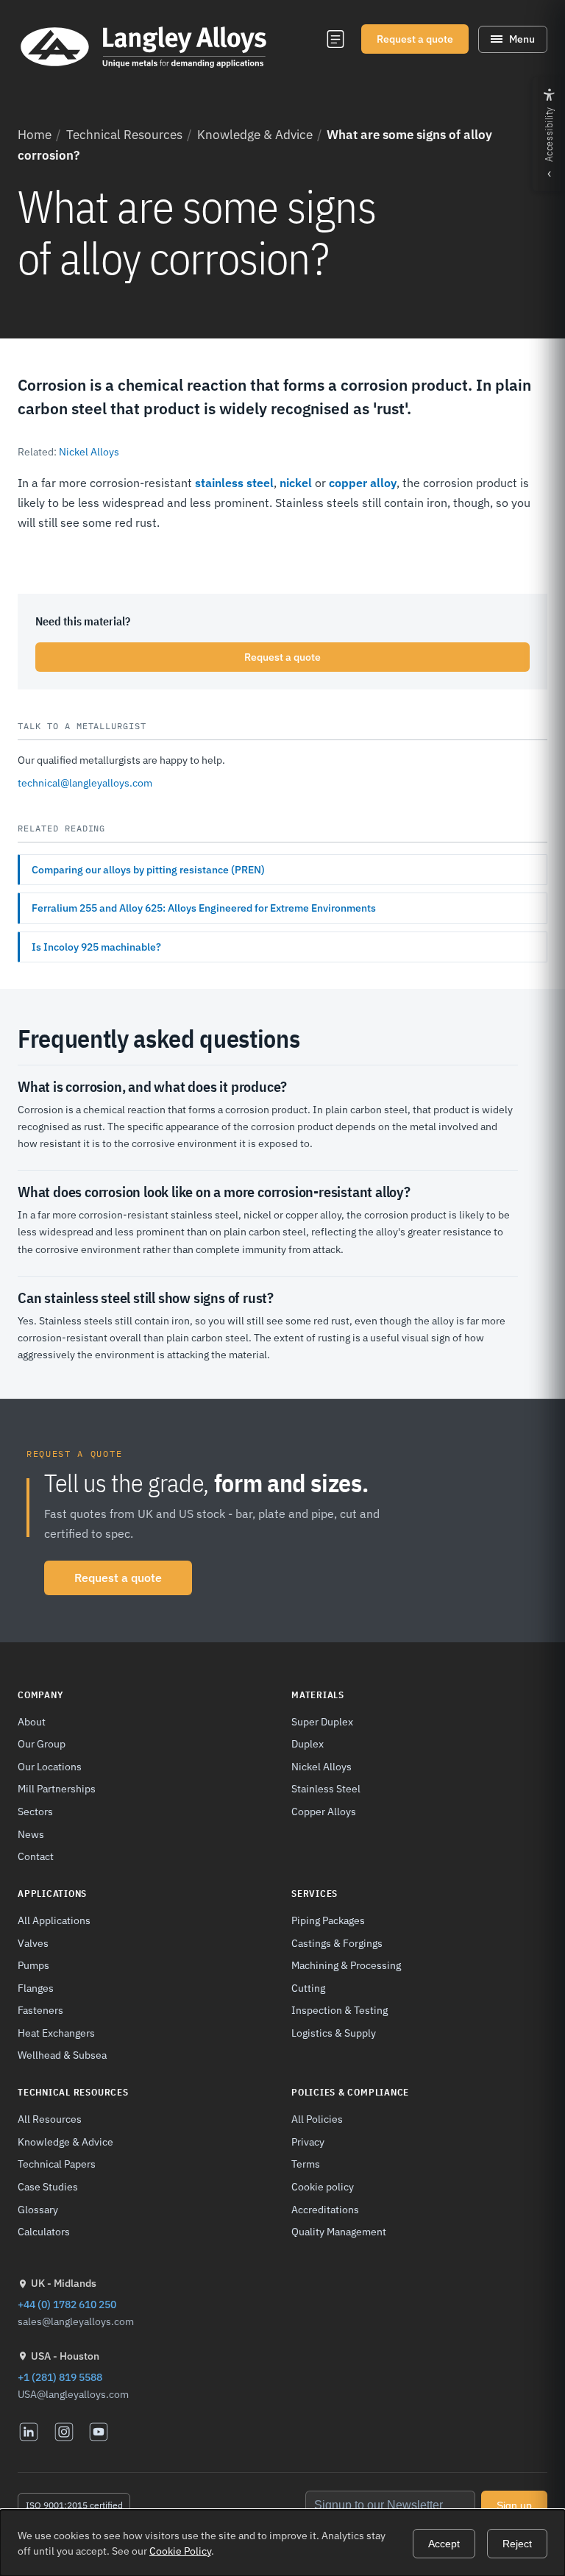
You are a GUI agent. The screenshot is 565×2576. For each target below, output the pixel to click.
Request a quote (415, 39)
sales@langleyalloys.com (76, 2321)
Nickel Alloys (89, 452)
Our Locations (50, 1766)
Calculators (44, 2231)
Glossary (38, 2209)
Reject (517, 2544)
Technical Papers (57, 2164)
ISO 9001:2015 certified (74, 2505)
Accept (444, 2544)
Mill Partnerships (57, 1788)
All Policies (317, 2119)
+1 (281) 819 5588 (60, 2377)
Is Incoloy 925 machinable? (96, 947)
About (32, 1721)
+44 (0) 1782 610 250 (67, 2304)
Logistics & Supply (334, 2033)
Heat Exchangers (56, 2033)
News (31, 1834)
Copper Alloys (324, 1811)
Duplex (308, 1743)
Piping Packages (328, 1920)
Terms (306, 2164)
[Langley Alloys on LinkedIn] (29, 2432)
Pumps (33, 1965)
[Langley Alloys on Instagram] (64, 2432)
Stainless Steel (326, 1788)
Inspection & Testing (340, 2010)
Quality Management (339, 2231)
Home (35, 135)
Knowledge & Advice (255, 135)
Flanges (36, 1988)
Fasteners (40, 2010)
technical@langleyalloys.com (85, 783)
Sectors (35, 1811)
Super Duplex (322, 1721)
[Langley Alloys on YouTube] (99, 2432)
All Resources (50, 2119)
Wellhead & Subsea (62, 2055)
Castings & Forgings (337, 1943)
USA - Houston (65, 2356)
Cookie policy (323, 2186)
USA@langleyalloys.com (73, 2394)
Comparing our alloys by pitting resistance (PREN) (148, 870)
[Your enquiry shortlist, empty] (335, 39)
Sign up (514, 2505)
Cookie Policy (180, 2551)
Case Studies (48, 2186)
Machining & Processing (346, 1965)
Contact (36, 1856)
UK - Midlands (64, 2283)
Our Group (42, 1743)
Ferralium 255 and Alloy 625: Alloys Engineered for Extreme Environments (204, 908)
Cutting (308, 1988)
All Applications (54, 1920)
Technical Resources (124, 135)
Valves (33, 1943)
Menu (522, 39)
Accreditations (325, 2209)
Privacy (308, 2142)
